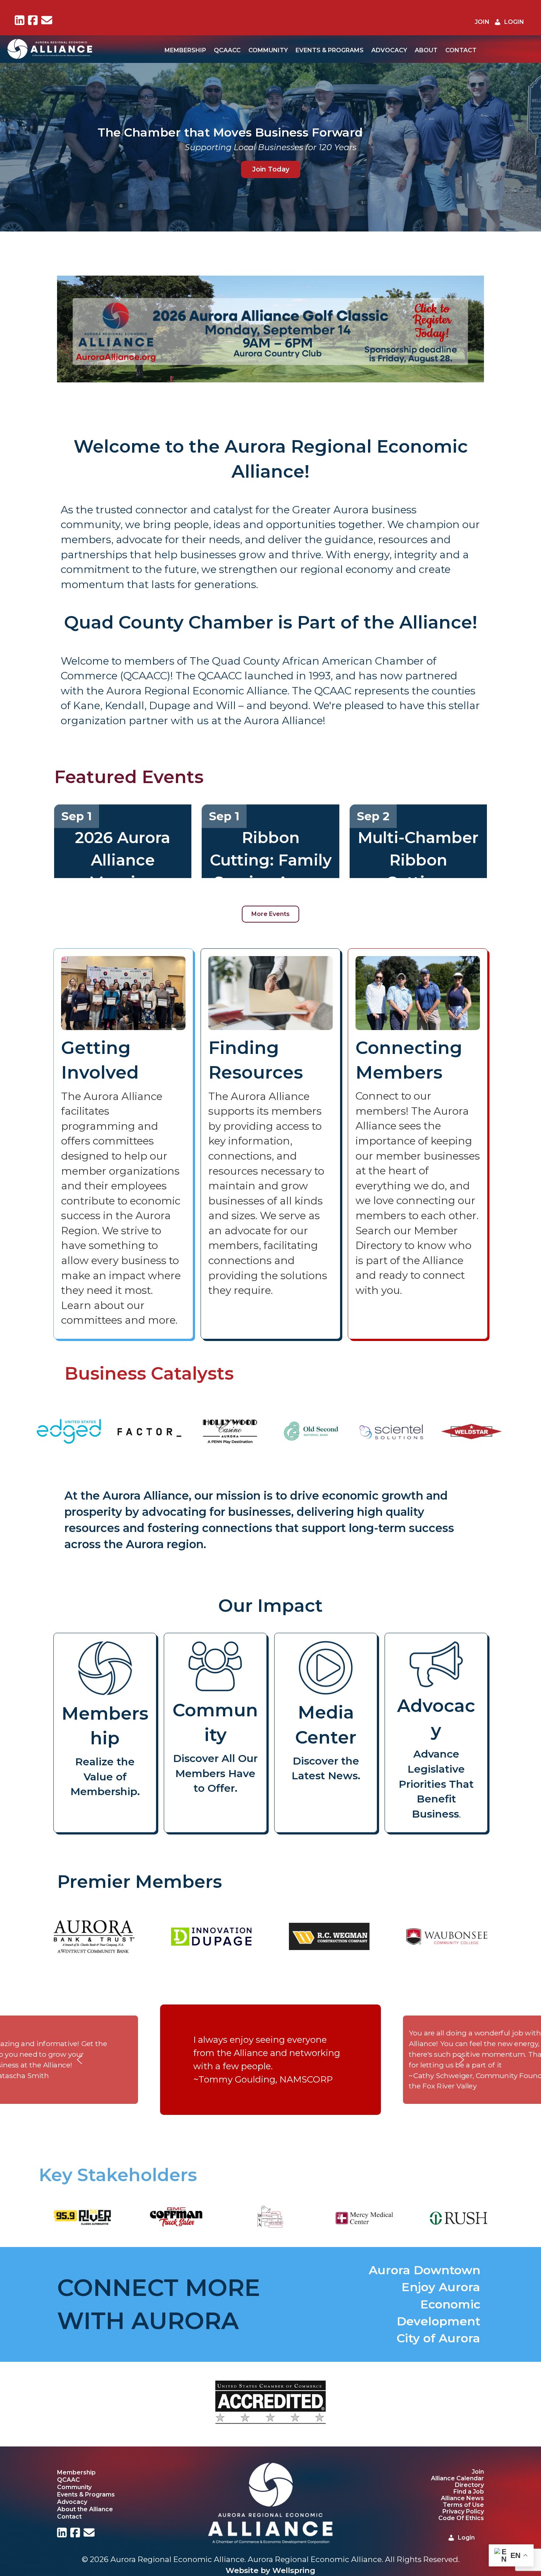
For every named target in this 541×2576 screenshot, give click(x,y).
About (426, 50)
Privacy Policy (463, 2511)
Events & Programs (330, 50)
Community (268, 50)
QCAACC (227, 50)
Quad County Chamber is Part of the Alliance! (271, 622)
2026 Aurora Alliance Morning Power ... (123, 871)
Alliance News (462, 2498)
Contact (461, 50)
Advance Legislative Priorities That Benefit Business (436, 1784)
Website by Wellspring (270, 2570)
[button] (11, 329)
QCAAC (68, 2480)
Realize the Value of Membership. (105, 1777)
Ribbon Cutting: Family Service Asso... (271, 860)
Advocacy (389, 50)
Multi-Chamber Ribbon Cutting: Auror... (418, 871)
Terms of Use (463, 2505)
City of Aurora (439, 2338)
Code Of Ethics (461, 2518)
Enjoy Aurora (441, 2287)
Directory (469, 2485)
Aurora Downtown (425, 2270)
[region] (270, 329)
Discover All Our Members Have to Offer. (215, 1773)
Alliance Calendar (457, 2478)
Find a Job (469, 2492)
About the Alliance (85, 2509)
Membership (185, 50)
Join (478, 2472)
